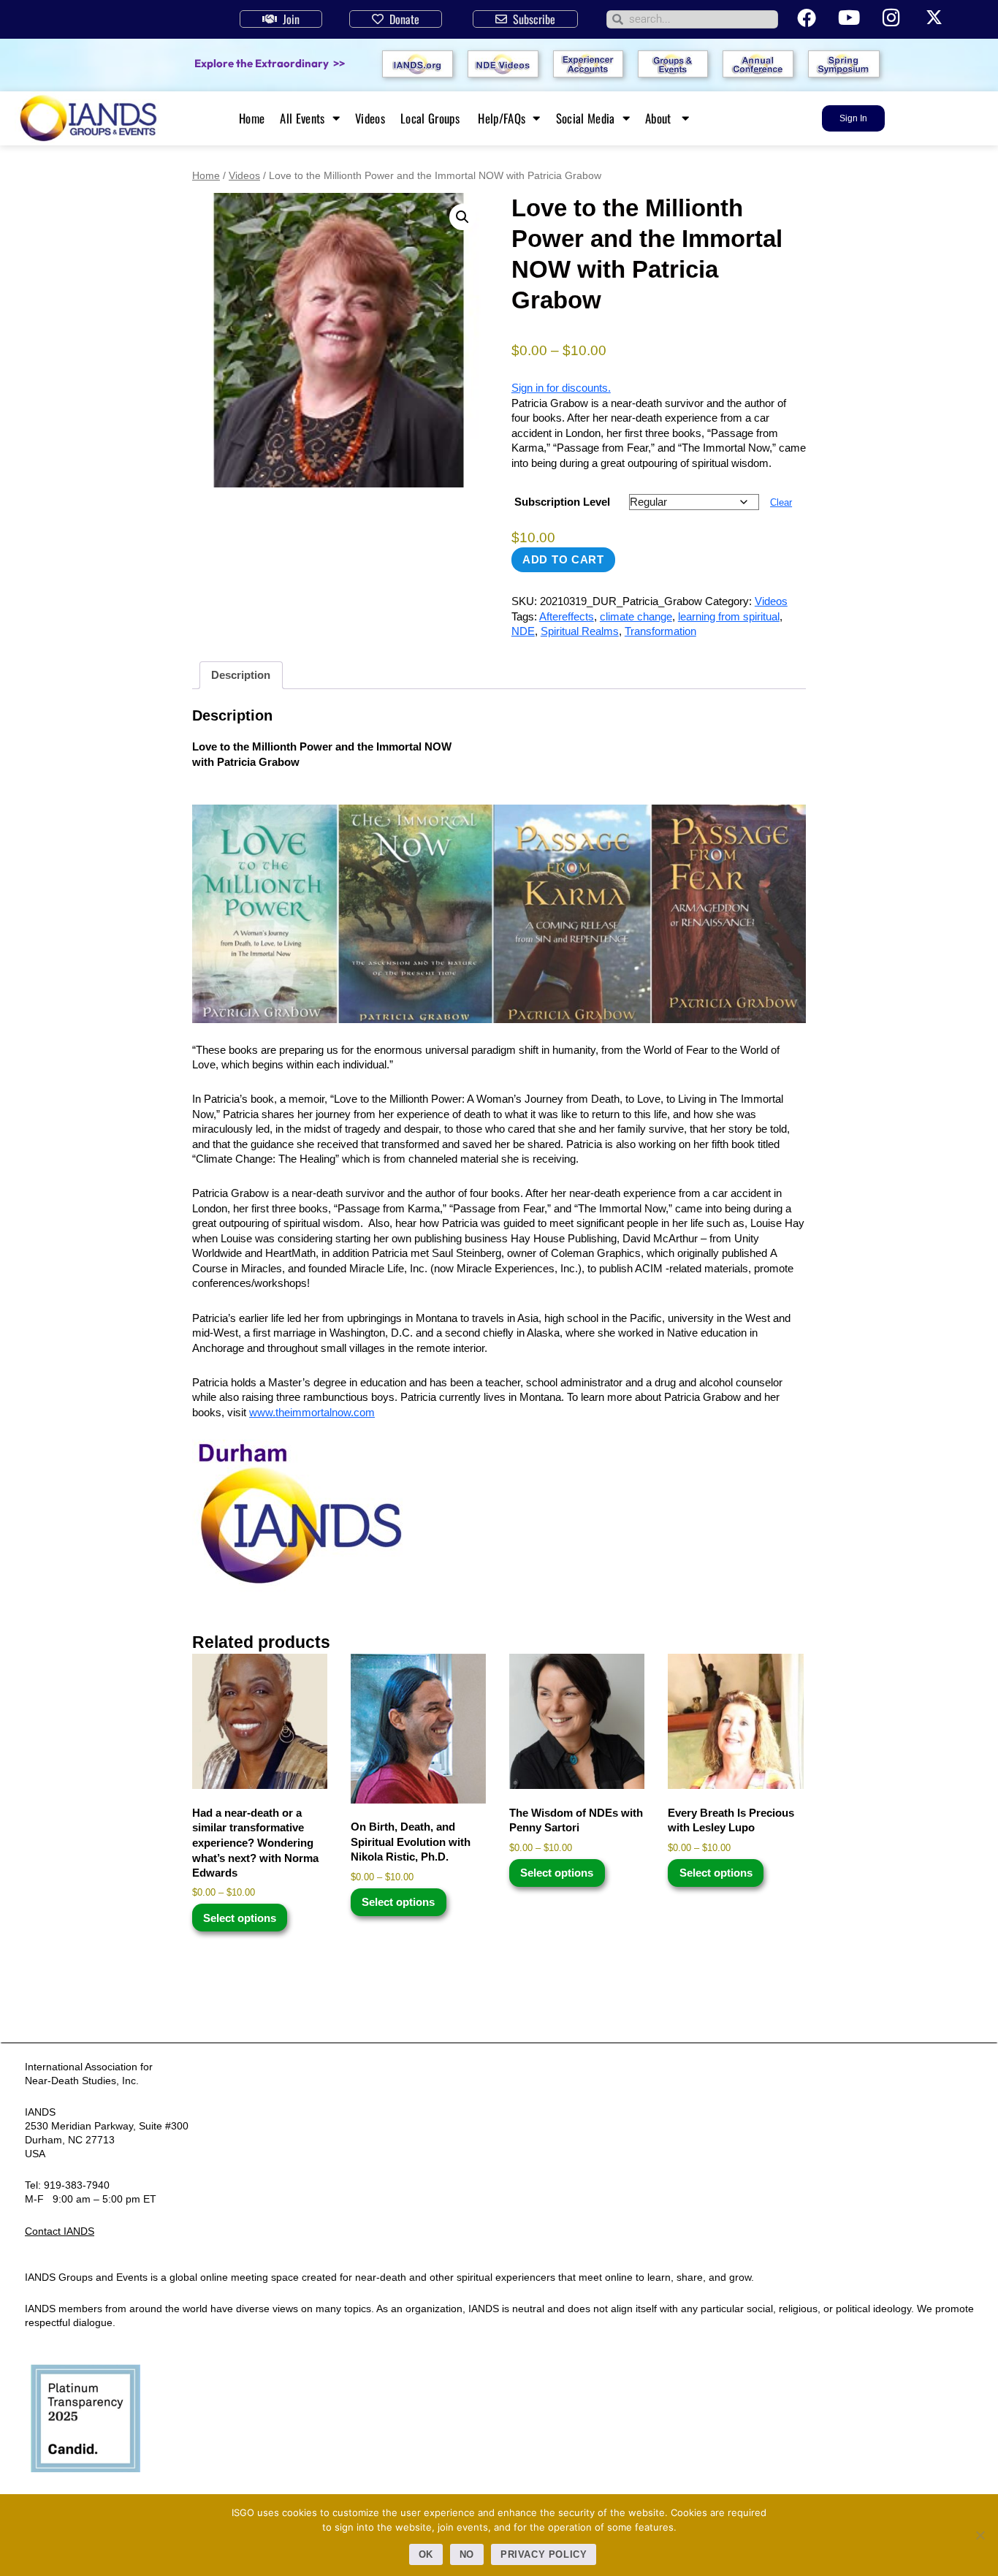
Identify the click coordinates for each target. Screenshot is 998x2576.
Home (252, 118)
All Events (302, 118)
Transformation (660, 631)
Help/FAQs (502, 118)
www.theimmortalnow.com (312, 1412)
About (660, 118)
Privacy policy (544, 2554)
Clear (781, 503)
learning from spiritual (729, 616)
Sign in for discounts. (561, 388)
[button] (462, 217)
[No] (980, 2535)
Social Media (586, 118)
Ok (426, 2554)
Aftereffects (567, 616)
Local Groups (431, 118)
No (467, 2554)
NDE (523, 631)
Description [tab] (241, 675)
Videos (370, 118)
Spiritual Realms (580, 631)
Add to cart (563, 559)
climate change (636, 616)
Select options (240, 1918)
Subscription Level (562, 502)
